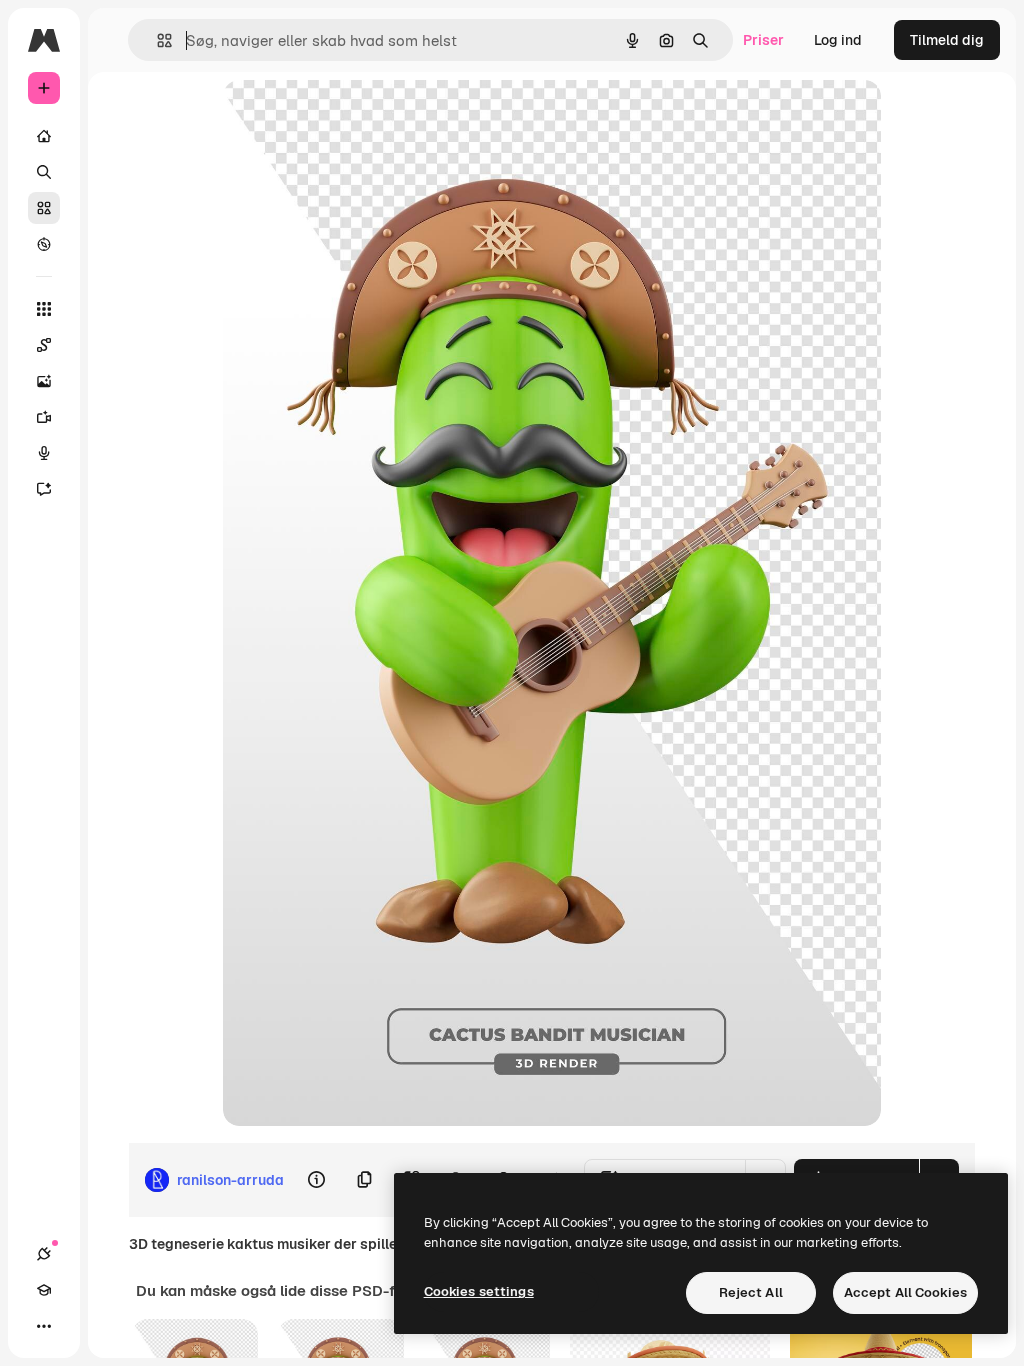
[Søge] (44, 172)
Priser (763, 40)
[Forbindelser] (44, 1254)
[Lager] (44, 208)
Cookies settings (479, 1291)
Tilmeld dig (947, 40)
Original (351, 117)
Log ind (838, 40)
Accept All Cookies (905, 1292)
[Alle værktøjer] (44, 309)
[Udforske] (44, 244)
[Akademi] (44, 1290)
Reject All (751, 1292)
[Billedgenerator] (44, 381)
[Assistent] (44, 489)
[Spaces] (44, 345)
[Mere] (44, 1326)
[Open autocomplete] (156, 40)
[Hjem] (44, 136)
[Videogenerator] (44, 417)
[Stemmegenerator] (44, 453)
